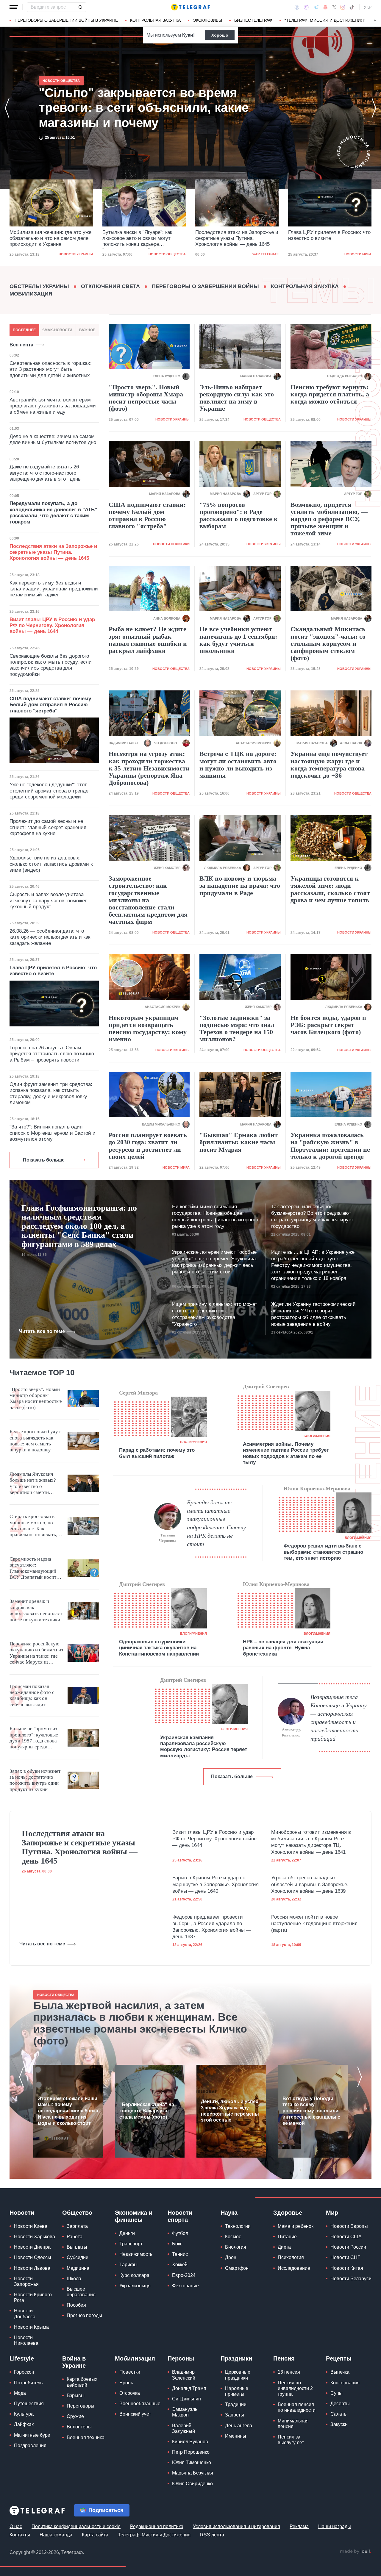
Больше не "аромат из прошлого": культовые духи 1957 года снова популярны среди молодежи (34, 1738)
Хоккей (180, 2265)
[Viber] (306, 7)
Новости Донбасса (25, 2314)
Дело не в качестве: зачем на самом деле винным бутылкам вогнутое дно (53, 439)
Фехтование (185, 2286)
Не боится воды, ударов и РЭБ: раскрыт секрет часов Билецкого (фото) (328, 1025)
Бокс (177, 2244)
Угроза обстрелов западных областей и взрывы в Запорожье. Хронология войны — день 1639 (310, 1884)
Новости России (348, 2247)
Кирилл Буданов (190, 2442)
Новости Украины (172, 419)
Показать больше (44, 1160)
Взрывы (76, 2396)
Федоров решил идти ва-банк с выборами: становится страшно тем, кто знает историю (323, 1552)
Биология (236, 2247)
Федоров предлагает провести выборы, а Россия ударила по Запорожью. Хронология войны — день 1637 (212, 1927)
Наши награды (335, 2526)
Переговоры (81, 2406)
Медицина (78, 2268)
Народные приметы (237, 2391)
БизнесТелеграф (253, 20)
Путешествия (29, 2404)
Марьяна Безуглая (193, 2473)
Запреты (235, 2415)
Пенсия (284, 2358)
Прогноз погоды (84, 2315)
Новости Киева (31, 2226)
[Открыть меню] (14, 7)
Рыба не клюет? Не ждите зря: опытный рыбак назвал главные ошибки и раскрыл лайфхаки (148, 640)
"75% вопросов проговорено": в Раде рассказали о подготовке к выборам (239, 516)
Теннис (180, 2254)
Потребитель (28, 2383)
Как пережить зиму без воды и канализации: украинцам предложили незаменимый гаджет (54, 589)
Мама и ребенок (296, 2226)
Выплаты (77, 2247)
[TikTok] (352, 7)
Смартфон (237, 2268)
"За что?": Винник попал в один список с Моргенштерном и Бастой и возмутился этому (53, 1133)
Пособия (76, 2305)
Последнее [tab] (24, 330)
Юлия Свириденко (192, 2484)
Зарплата (77, 2226)
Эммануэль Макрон (185, 2412)
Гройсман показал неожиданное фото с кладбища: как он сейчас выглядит (32, 1695)
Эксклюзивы (207, 20)
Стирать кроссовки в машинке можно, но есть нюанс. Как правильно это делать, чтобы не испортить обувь (33, 1526)
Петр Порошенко (191, 2452)
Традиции (236, 2404)
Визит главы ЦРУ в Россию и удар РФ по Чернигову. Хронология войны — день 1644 (52, 626)
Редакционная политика (157, 2526)
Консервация (345, 2383)
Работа (75, 2237)
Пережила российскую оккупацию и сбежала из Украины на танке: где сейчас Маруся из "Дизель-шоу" (36, 1653)
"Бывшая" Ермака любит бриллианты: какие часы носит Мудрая (239, 1142)
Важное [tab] (87, 330)
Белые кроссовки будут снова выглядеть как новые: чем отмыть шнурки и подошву (35, 1441)
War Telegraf (173, 254)
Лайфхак (24, 2424)
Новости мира (265, 254)
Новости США (346, 2237)
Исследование (294, 2268)
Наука (229, 2213)
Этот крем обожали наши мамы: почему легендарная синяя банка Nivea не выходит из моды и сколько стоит (68, 2111)
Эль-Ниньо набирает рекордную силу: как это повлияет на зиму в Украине (237, 398)
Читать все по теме (42, 1331)
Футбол (180, 2233)
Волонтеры (79, 2427)
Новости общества (74, 254)
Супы (337, 2393)
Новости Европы (349, 2226)
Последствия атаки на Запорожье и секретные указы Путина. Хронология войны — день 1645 (144, 238)
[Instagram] (343, 7)
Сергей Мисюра (138, 1393)
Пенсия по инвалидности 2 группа (295, 2388)
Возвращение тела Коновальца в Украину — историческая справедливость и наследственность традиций (339, 1718)
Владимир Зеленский (184, 2375)
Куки (188, 35)
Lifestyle (22, 2358)
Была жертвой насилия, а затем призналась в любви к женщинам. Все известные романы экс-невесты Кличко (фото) (140, 2023)
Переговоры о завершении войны (205, 286)
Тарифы (128, 2265)
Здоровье (288, 2213)
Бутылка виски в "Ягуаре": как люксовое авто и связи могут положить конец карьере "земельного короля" (44, 239)
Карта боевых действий (82, 2382)
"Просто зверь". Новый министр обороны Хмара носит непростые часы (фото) (146, 398)
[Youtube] (325, 7)
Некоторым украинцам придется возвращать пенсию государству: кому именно (148, 1029)
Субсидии (78, 2257)
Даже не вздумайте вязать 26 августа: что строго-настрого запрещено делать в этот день (45, 473)
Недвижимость (136, 2254)
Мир (332, 2213)
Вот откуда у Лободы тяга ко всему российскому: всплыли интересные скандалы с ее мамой (311, 2111)
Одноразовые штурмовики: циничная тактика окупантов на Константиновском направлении (159, 1648)
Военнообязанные (140, 2404)
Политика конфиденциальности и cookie (76, 2526)
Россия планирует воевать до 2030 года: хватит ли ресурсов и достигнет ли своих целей (148, 1146)
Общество (77, 2213)
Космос (233, 2237)
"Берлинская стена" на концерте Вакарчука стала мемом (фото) (147, 2111)
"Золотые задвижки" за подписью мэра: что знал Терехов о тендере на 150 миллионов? (237, 1029)
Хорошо (220, 35)
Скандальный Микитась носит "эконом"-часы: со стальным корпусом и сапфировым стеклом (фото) (328, 644)
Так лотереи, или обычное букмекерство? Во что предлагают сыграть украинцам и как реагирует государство (312, 1216)
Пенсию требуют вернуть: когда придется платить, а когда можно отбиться (330, 394)
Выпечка (340, 2372)
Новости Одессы (33, 2257)
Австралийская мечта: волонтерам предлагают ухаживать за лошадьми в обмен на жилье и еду (53, 406)
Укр (368, 7)
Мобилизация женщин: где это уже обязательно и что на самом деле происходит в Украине (140, 108)
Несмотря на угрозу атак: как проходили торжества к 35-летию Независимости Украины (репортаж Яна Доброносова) (149, 768)
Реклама (299, 2526)
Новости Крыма (31, 2327)
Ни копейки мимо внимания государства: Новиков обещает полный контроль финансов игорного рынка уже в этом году (215, 1216)
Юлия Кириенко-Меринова (317, 1489)
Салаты (339, 2414)
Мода (20, 2393)
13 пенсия (289, 2372)
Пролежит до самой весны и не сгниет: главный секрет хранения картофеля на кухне (48, 827)
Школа (74, 2279)
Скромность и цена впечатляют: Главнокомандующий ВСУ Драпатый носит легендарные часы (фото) (33, 1568)
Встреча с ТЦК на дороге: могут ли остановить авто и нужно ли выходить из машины (238, 765)
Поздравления (30, 2446)
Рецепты (339, 2358)
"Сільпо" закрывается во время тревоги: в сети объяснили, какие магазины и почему (327, 238)
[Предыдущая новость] (7, 108)
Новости (22, 2213)
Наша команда (56, 2535)
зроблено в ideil (355, 2552)
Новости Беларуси (351, 2279)
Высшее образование (81, 2292)
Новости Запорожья (26, 2281)
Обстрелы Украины (39, 286)
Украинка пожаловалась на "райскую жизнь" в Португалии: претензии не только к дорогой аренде (330, 1146)
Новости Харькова (35, 2237)
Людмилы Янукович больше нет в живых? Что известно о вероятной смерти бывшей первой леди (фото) (33, 1484)
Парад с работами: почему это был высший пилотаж (157, 1453)
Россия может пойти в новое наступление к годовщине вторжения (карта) (314, 1924)
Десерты (340, 2404)
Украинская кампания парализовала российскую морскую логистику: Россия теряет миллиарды (204, 1747)
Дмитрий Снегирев (266, 1387)
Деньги (127, 2233)
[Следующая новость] (374, 108)
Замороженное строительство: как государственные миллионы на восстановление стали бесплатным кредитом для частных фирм (148, 900)
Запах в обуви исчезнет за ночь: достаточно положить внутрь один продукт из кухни (35, 1780)
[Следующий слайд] (375, 21)
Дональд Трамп (189, 2388)
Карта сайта (95, 2535)
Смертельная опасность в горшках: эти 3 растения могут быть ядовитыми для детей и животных (51, 369)
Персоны (181, 2358)
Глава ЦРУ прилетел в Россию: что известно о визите (236, 235)
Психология (291, 2257)
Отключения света (110, 286)
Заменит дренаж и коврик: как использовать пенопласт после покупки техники (36, 1610)
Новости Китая (347, 2268)
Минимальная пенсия (293, 2424)
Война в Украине (74, 2362)
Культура (24, 2414)
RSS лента (212, 2535)
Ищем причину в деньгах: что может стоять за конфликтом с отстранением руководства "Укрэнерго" (215, 1314)
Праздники (236, 2358)
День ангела (239, 2426)
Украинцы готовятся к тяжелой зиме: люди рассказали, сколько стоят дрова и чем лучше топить (330, 889)
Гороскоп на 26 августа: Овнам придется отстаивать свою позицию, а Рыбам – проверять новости (53, 1054)
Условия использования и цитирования (236, 2526)
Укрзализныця (135, 2286)
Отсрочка (130, 2393)
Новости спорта (180, 2216)
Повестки (130, 2372)
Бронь (126, 2383)
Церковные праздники (238, 2375)
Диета (284, 2247)
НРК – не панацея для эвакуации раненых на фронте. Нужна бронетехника (283, 1648)
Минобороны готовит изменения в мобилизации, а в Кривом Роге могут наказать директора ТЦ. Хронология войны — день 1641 (311, 1842)
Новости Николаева (26, 2340)
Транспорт (131, 2244)
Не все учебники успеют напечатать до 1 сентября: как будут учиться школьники (238, 640)
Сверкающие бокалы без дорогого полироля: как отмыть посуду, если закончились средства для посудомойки (51, 665)
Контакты (20, 2535)
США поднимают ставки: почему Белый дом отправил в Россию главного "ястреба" (50, 705)
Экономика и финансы (134, 2216)
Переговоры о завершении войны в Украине (66, 20)
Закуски (339, 2424)
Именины (236, 2436)
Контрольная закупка (155, 20)
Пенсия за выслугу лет (291, 2440)
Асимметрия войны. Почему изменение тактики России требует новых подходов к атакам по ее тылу (286, 1453)
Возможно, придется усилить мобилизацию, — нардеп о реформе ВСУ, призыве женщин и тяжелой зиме (329, 519)
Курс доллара (134, 2275)
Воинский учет (135, 2414)
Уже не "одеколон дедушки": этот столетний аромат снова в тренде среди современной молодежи (49, 791)
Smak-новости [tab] (57, 330)
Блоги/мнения (193, 1442)
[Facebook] (297, 7)
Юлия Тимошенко (192, 2462)
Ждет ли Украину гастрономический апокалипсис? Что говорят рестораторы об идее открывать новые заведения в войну (313, 1314)
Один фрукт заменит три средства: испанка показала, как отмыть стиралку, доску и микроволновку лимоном (51, 1093)
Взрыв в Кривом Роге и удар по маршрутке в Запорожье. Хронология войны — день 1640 (216, 1884)
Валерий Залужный (184, 2428)
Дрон (231, 2257)
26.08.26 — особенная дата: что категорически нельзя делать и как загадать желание (50, 937)
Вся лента (21, 345)
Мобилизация (31, 294)
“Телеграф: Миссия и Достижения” (325, 20)
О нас (16, 2526)
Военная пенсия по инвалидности (297, 2407)
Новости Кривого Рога (33, 2297)
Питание (287, 2237)
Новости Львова (32, 2268)
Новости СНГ (345, 2257)
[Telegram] (316, 7)
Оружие (75, 2416)
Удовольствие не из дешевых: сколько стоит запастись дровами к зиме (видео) (51, 864)
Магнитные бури (32, 2435)
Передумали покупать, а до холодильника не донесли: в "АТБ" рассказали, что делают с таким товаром (53, 512)
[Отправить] (80, 7)
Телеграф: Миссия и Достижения (154, 2535)
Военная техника (86, 2437)
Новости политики (171, 544)
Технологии (238, 2226)
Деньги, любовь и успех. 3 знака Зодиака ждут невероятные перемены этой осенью (230, 2111)
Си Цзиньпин (186, 2399)
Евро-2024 (184, 2275)
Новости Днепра (32, 2247)
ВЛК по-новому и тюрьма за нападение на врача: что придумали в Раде (240, 886)
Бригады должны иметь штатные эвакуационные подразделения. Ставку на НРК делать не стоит (216, 1523)
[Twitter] (334, 7)
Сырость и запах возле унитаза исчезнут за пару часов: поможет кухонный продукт (48, 901)
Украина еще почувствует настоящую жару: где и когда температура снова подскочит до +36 (329, 765)
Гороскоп (24, 2372)
